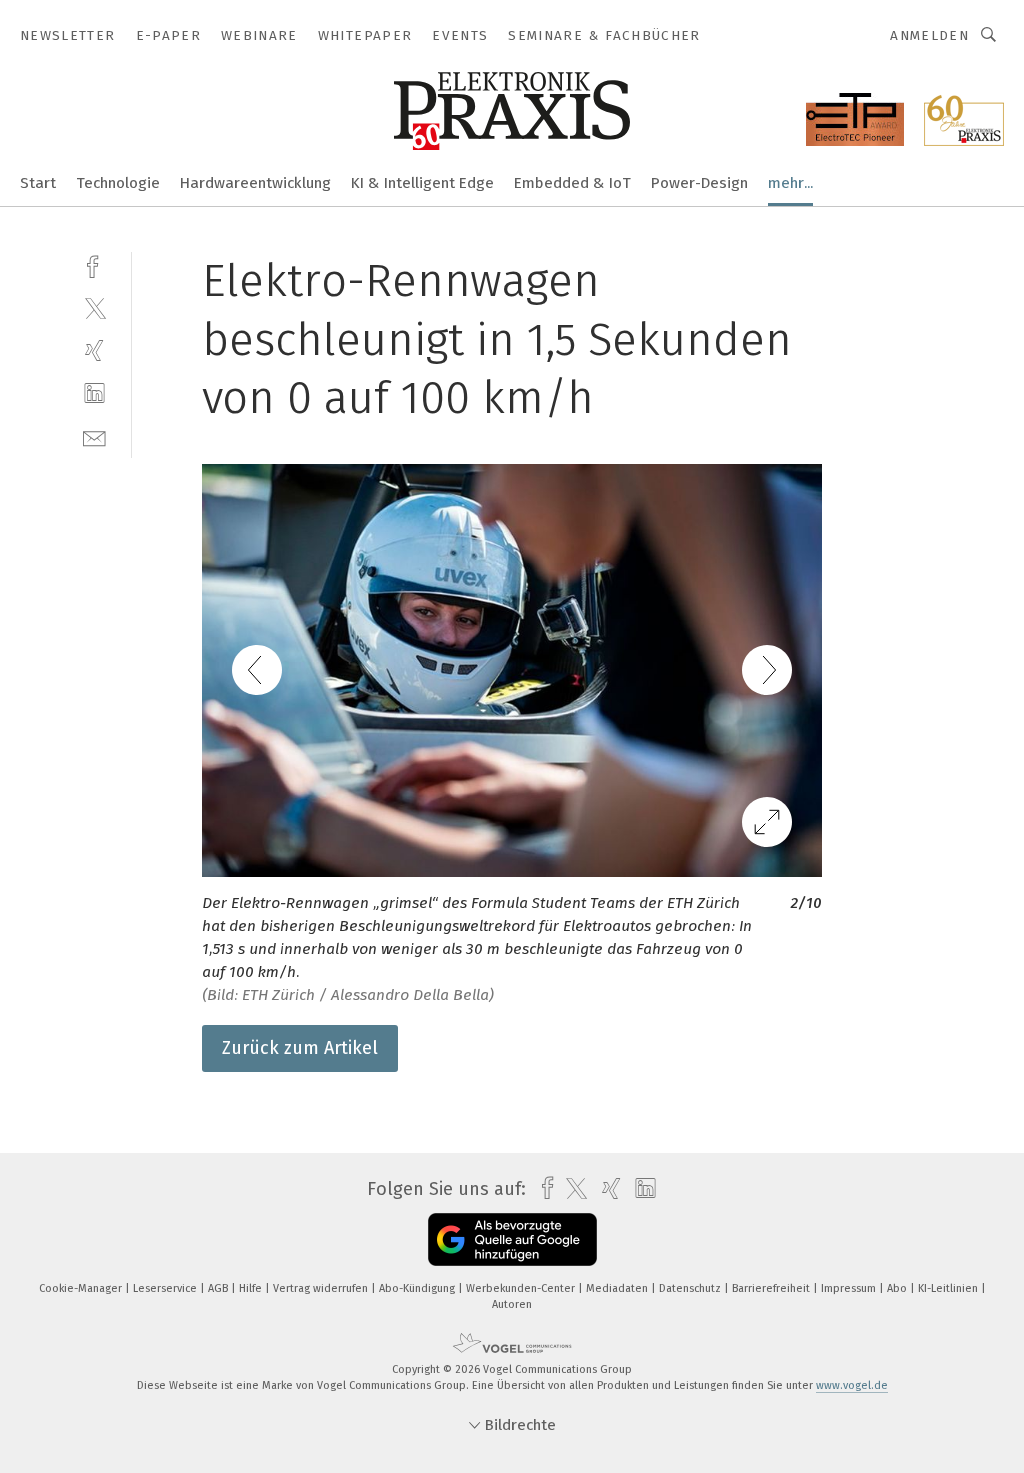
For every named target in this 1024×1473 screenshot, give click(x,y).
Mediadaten (618, 1288)
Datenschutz (691, 1288)
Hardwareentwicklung (255, 183)
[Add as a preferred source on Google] (512, 1239)
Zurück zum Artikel (300, 1048)
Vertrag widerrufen (322, 1288)
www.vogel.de (852, 1385)
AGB (219, 1288)
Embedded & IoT (572, 183)
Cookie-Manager (82, 1288)
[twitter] (94, 307)
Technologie (118, 183)
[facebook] (94, 264)
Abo (898, 1288)
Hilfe (252, 1288)
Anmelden (929, 35)
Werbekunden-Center (522, 1288)
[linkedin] (94, 393)
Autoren (512, 1304)
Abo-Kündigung (418, 1288)
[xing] (94, 350)
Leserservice (166, 1288)
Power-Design (699, 183)
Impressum (850, 1288)
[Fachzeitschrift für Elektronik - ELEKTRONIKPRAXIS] (38, 181)
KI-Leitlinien (949, 1288)
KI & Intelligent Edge (422, 183)
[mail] (94, 436)
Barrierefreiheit (772, 1288)
